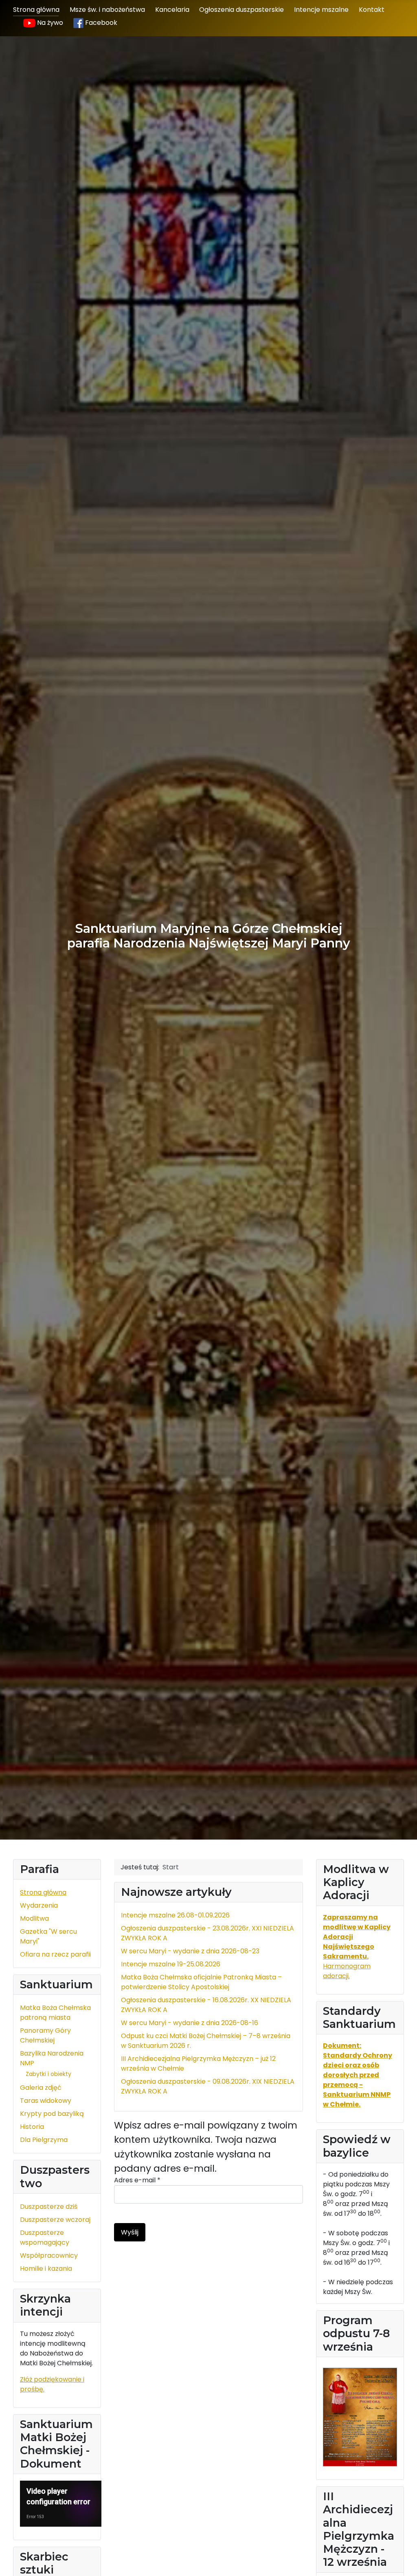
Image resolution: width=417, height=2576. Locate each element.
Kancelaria (172, 10)
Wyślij (130, 2232)
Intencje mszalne (321, 10)
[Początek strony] (403, 2561)
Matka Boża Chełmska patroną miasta (55, 2013)
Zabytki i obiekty (48, 2074)
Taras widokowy (46, 2101)
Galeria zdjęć (41, 2088)
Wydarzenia (39, 1905)
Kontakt (372, 10)
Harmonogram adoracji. (357, 1947)
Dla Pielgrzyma (44, 2140)
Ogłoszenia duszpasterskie (241, 10)
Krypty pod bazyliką (52, 2114)
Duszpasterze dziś (49, 2207)
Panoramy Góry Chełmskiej (45, 2035)
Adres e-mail (137, 2180)
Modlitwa (34, 1918)
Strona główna (36, 10)
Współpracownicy (49, 2255)
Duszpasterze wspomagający (45, 2238)
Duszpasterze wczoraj (55, 2220)
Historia (32, 2127)
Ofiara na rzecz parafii (55, 1954)
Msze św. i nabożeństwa (107, 10)
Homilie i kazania (46, 2269)
